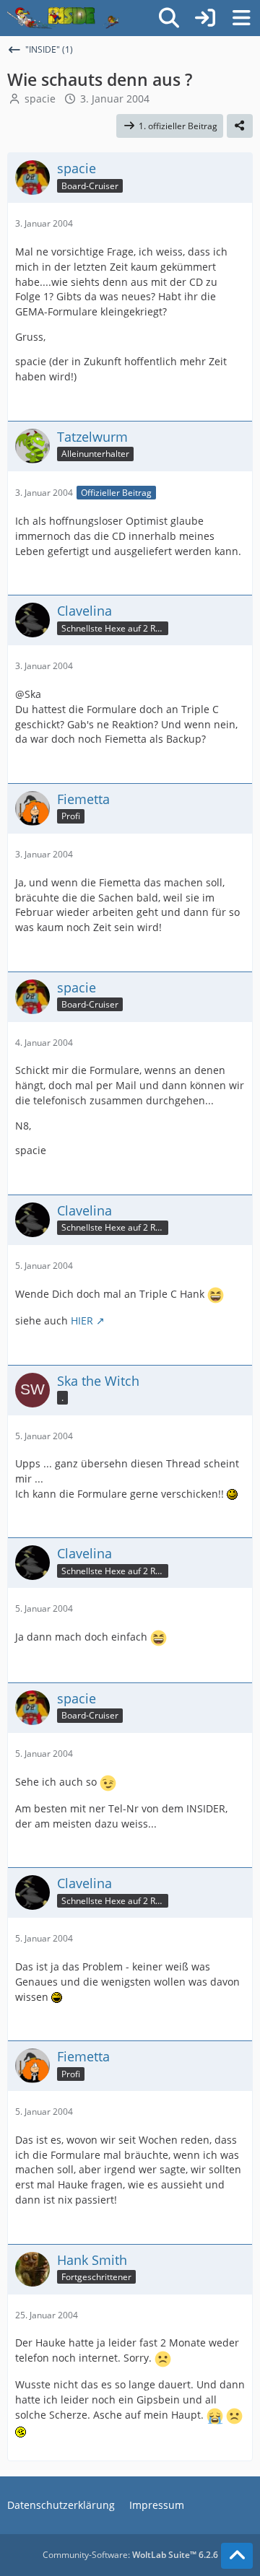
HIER (82, 1320)
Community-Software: (130, 2555)
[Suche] (169, 18)
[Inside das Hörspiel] (63, 18)
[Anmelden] (205, 18)
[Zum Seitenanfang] (237, 2556)
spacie (40, 99)
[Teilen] (240, 126)
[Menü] (241, 18)
